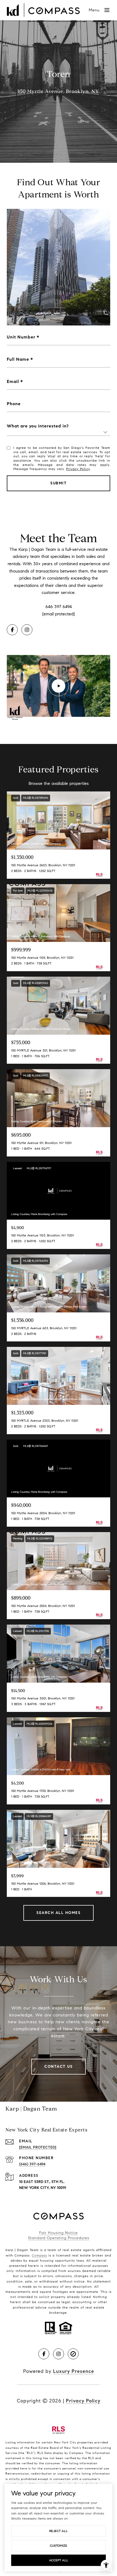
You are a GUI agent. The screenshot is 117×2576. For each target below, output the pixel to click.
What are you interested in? (38, 426)
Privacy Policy (78, 469)
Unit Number (21, 337)
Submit (59, 483)
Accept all (59, 2560)
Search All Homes (59, 1913)
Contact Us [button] (59, 2067)
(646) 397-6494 (32, 2164)
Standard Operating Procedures (59, 2238)
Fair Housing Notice (59, 2233)
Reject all (59, 2531)
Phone (14, 404)
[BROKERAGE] (73, 2354)
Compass (39, 2255)
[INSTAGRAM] (27, 630)
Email (13, 381)
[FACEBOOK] (12, 630)
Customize (59, 2545)
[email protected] (59, 614)
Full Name (18, 359)
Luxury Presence (74, 2371)
